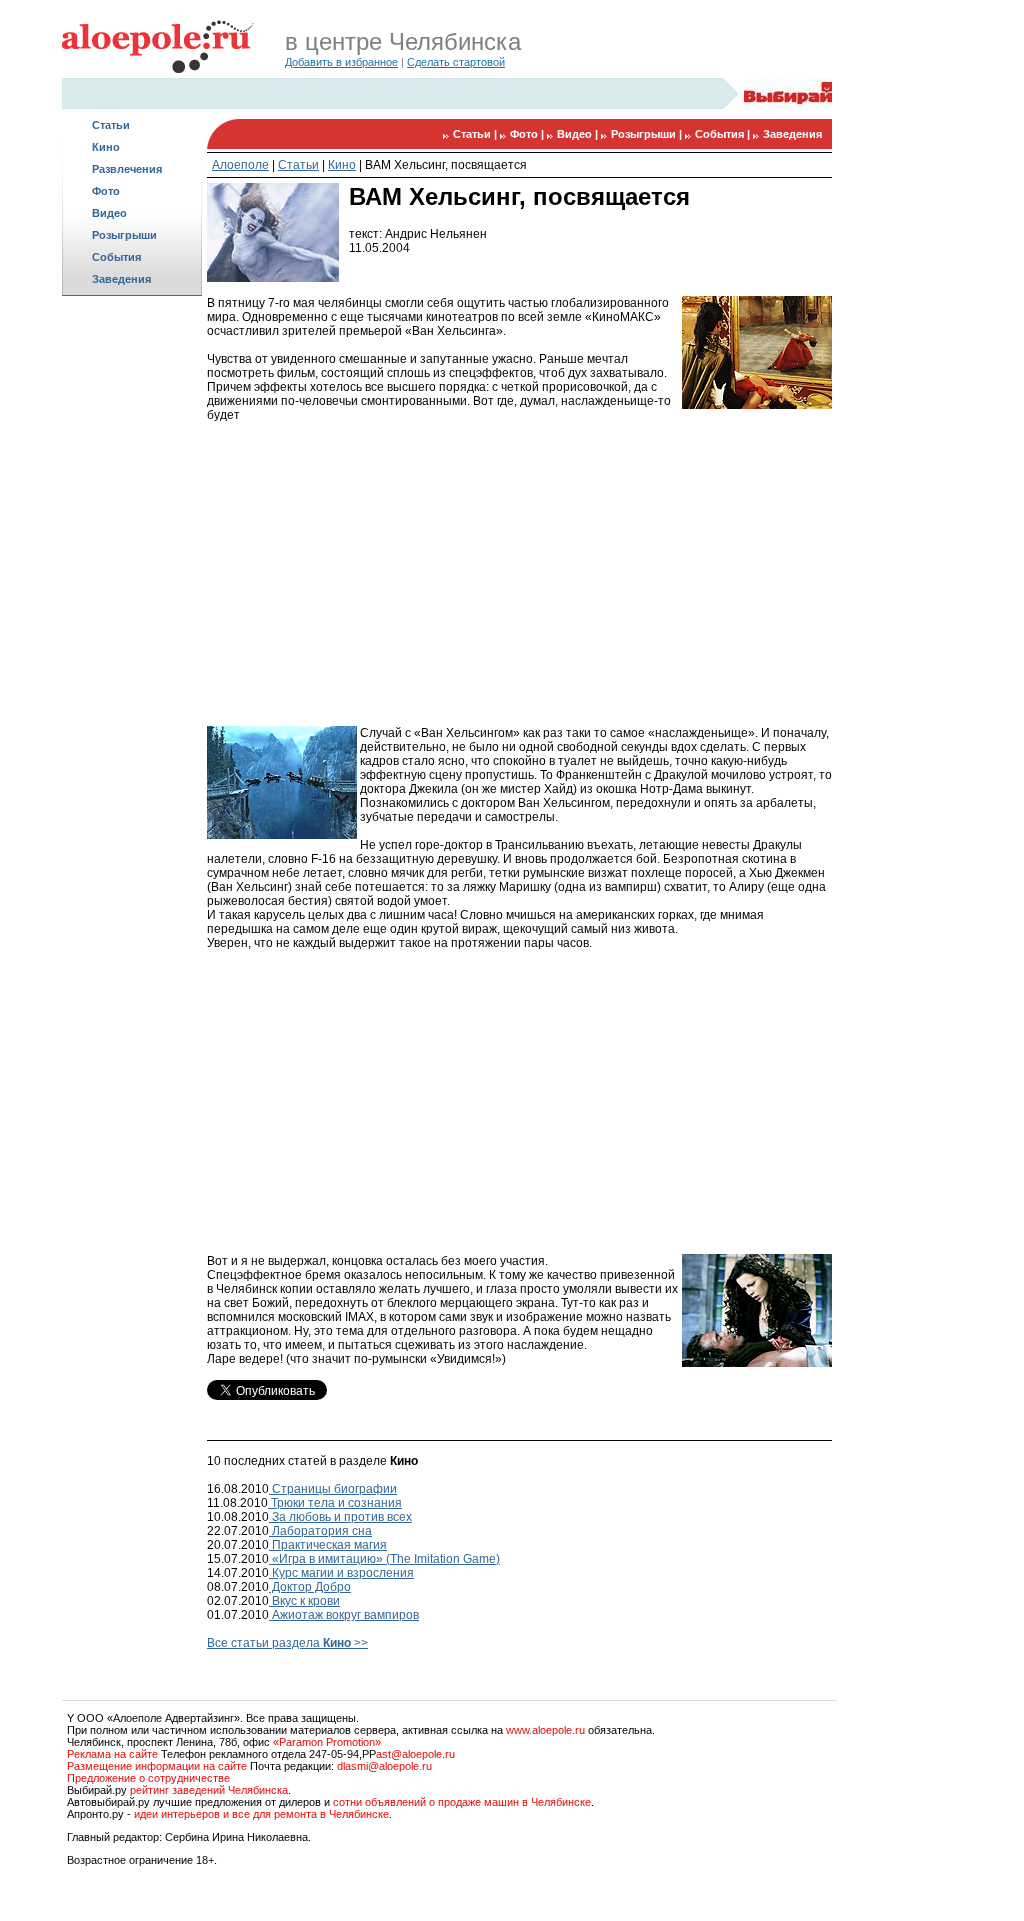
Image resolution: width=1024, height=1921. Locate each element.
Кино (106, 147)
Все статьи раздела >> (287, 1643)
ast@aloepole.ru (415, 1754)
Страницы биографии (333, 1489)
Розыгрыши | (648, 134)
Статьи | (476, 134)
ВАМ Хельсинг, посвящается (446, 165)
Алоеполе (240, 165)
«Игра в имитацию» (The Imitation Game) (384, 1559)
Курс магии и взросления (341, 1573)
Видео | (579, 134)
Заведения (121, 279)
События (116, 257)
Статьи (111, 125)
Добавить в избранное (341, 62)
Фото (106, 191)
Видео (109, 213)
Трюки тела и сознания (335, 1503)
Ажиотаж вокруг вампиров (344, 1615)
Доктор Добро (310, 1587)
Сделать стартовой (456, 62)
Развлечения (127, 169)
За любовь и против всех (340, 1517)
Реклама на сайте (112, 1754)
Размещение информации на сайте (157, 1766)
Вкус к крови (304, 1601)
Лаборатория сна (320, 1531)
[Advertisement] (132, 616)
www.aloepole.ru (545, 1730)
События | (724, 134)
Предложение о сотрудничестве (148, 1778)
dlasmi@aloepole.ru (384, 1766)
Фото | (528, 134)
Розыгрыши (124, 235)
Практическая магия (328, 1545)
